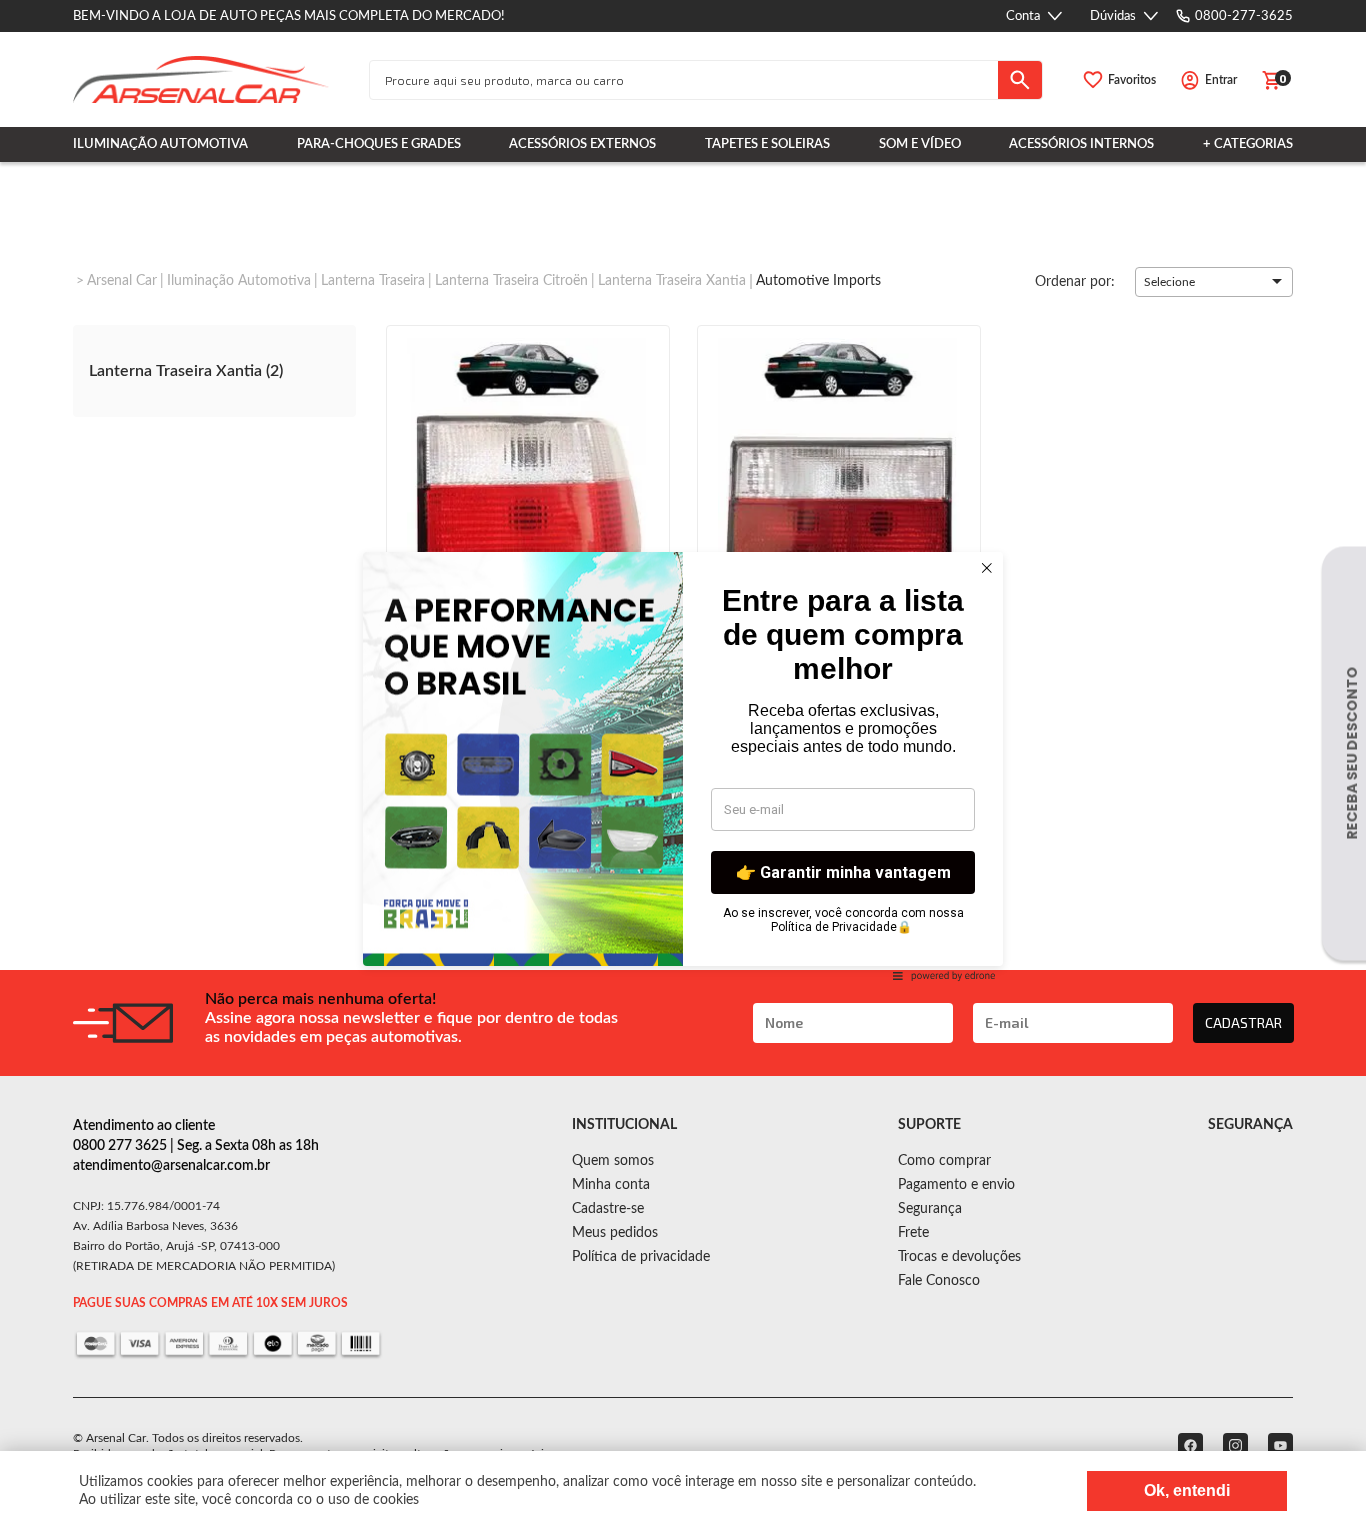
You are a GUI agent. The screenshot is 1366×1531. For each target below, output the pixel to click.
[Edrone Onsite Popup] (683, 765)
